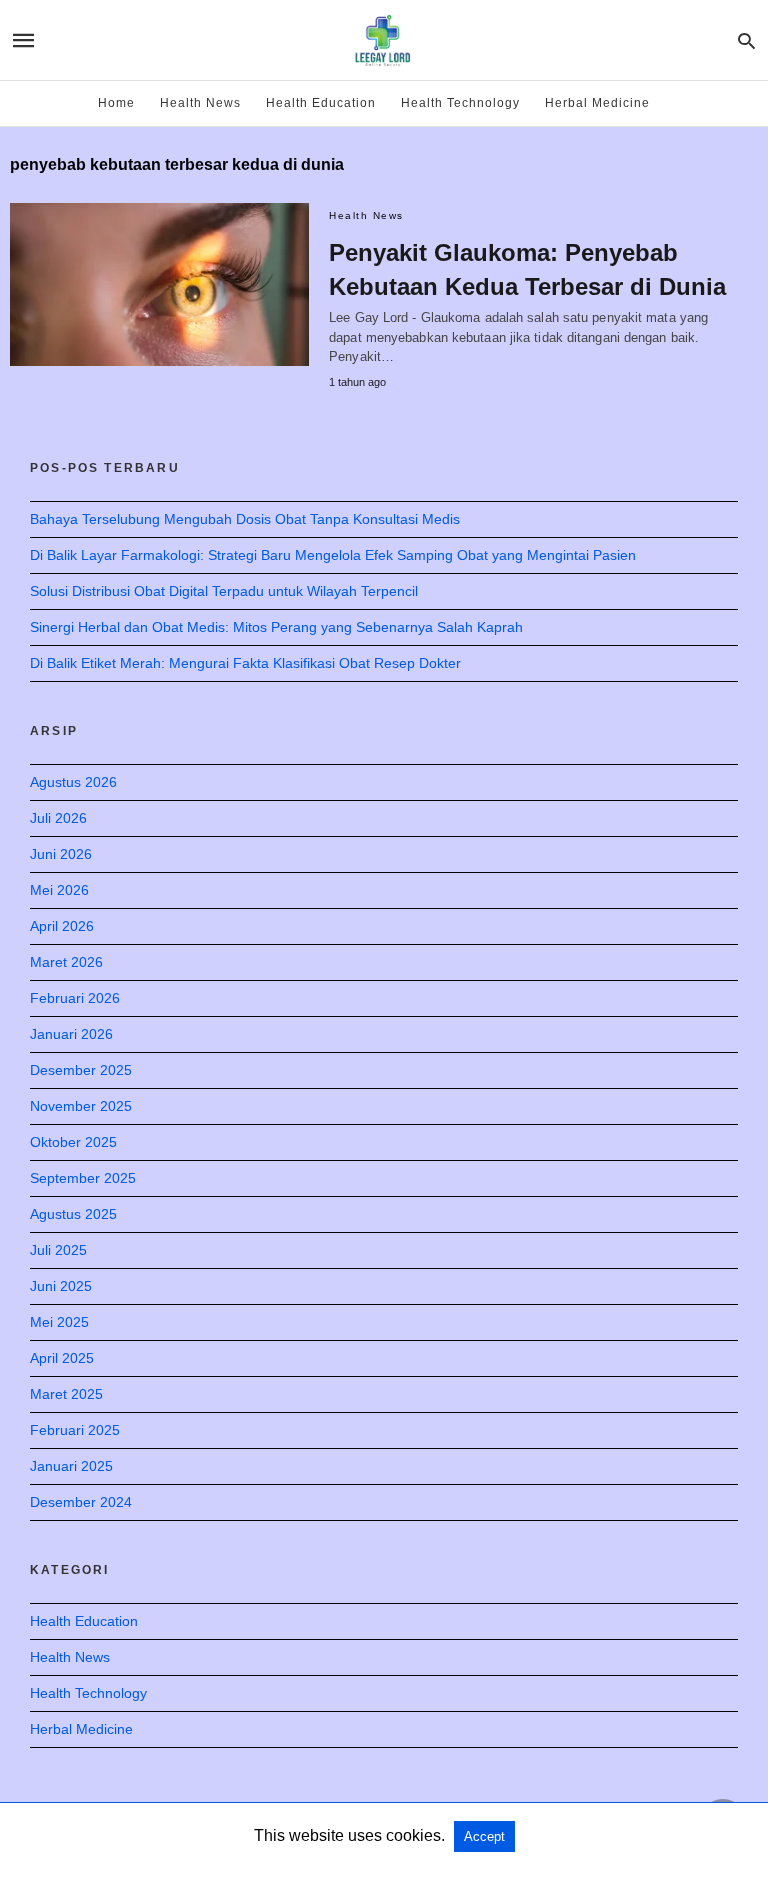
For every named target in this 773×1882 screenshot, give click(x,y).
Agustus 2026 (73, 782)
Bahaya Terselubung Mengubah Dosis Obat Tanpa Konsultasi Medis (245, 519)
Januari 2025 (71, 1466)
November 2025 (81, 1106)
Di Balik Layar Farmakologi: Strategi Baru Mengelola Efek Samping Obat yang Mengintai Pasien (333, 555)
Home (116, 103)
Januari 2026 (71, 1034)
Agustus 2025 (73, 1214)
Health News (200, 103)
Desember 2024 (81, 1502)
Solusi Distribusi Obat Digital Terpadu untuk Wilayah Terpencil (224, 591)
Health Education (321, 103)
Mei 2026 (59, 890)
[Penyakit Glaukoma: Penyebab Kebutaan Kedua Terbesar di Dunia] (159, 284)
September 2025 (83, 1178)
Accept (484, 1836)
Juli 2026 (58, 818)
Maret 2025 (66, 1394)
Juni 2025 (61, 1286)
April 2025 (62, 1358)
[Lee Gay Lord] (382, 40)
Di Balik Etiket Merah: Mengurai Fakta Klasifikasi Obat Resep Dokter (245, 663)
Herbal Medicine (597, 103)
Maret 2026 (66, 962)
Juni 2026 (61, 854)
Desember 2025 (81, 1070)
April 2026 (62, 926)
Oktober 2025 (73, 1142)
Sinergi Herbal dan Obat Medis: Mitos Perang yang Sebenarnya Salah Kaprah (276, 627)
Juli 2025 (58, 1250)
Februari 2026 (75, 998)
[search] (746, 40)
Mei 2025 (59, 1322)
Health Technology (460, 103)
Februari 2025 (75, 1430)
